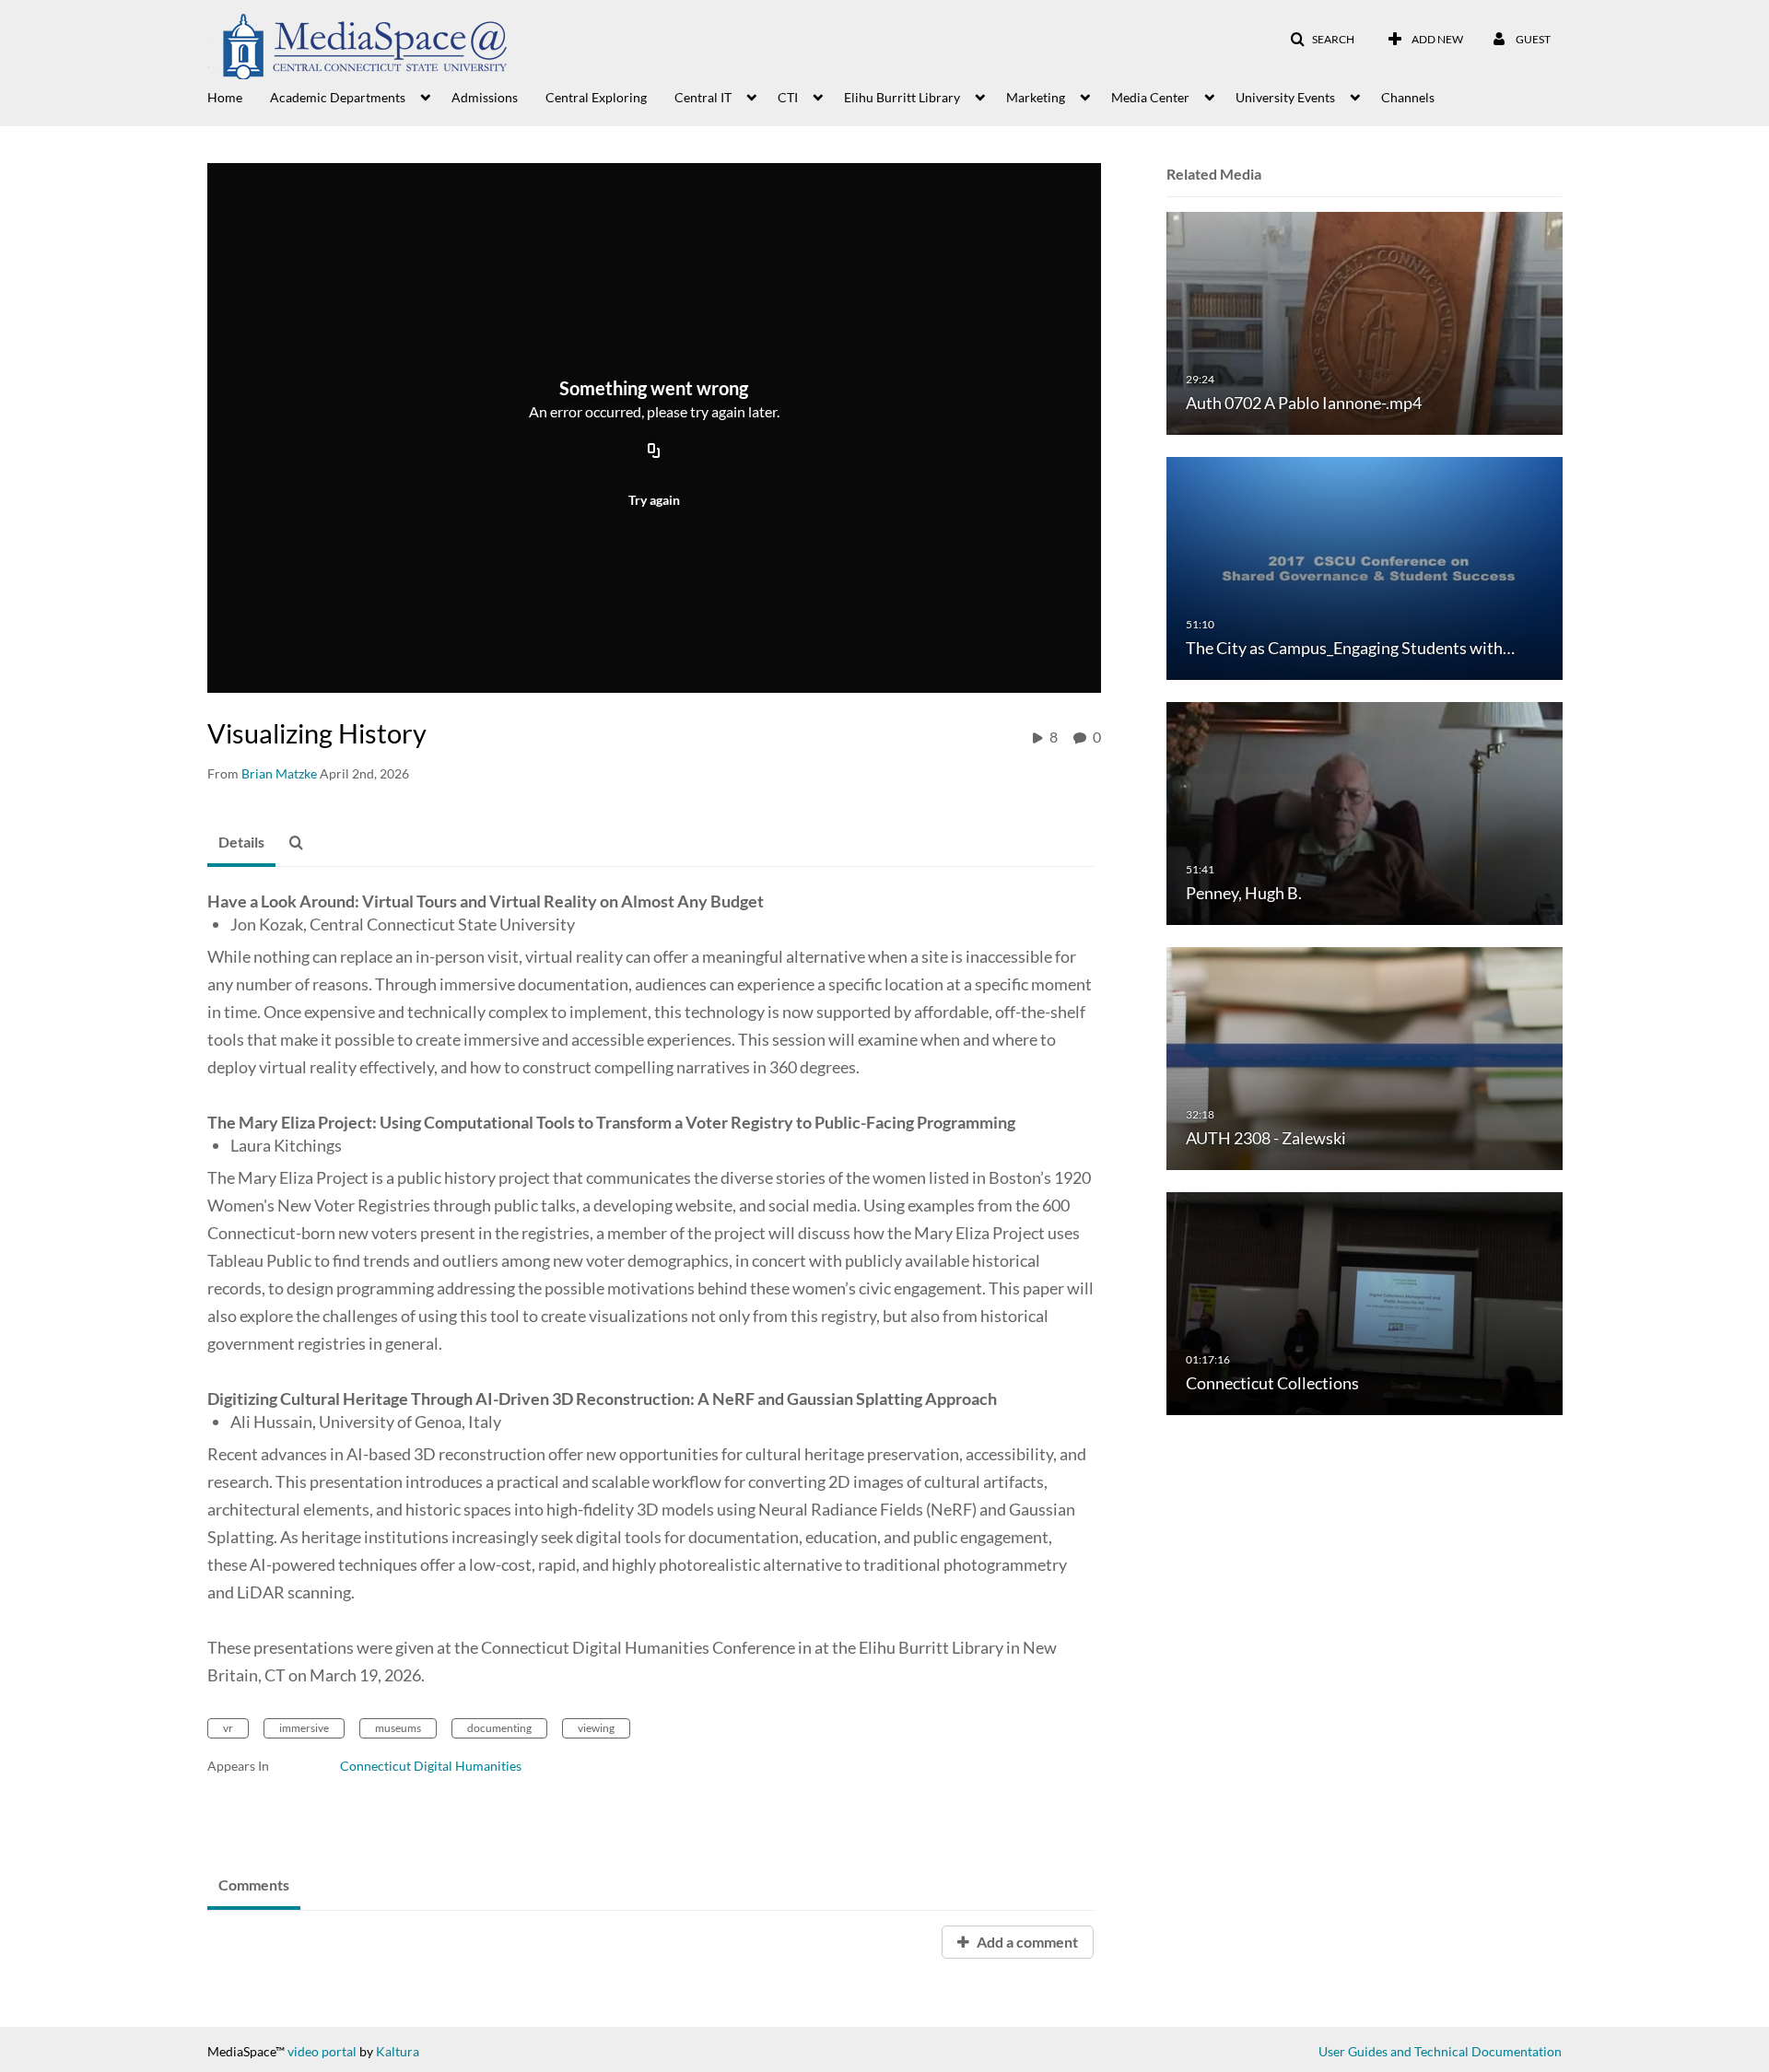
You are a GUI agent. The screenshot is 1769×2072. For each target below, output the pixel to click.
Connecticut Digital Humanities (431, 1766)
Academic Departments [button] (338, 97)
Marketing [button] (1036, 97)
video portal (322, 2051)
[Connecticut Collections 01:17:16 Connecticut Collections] (1365, 1302)
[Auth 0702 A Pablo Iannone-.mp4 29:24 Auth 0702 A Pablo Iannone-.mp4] (1365, 322)
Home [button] (225, 97)
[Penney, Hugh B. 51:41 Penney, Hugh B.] (1365, 812)
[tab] (241, 843)
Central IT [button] (703, 97)
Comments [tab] (254, 1885)
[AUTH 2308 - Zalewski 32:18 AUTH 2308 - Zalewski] (1365, 1057)
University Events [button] (1285, 97)
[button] (1322, 40)
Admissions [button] (485, 97)
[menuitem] (239, 96)
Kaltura (398, 2051)
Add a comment (1026, 1942)
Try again (654, 500)
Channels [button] (1408, 97)
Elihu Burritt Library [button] (902, 97)
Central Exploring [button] (596, 97)
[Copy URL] (654, 451)
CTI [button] (788, 97)
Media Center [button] (1150, 97)
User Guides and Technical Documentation (1440, 2051)
